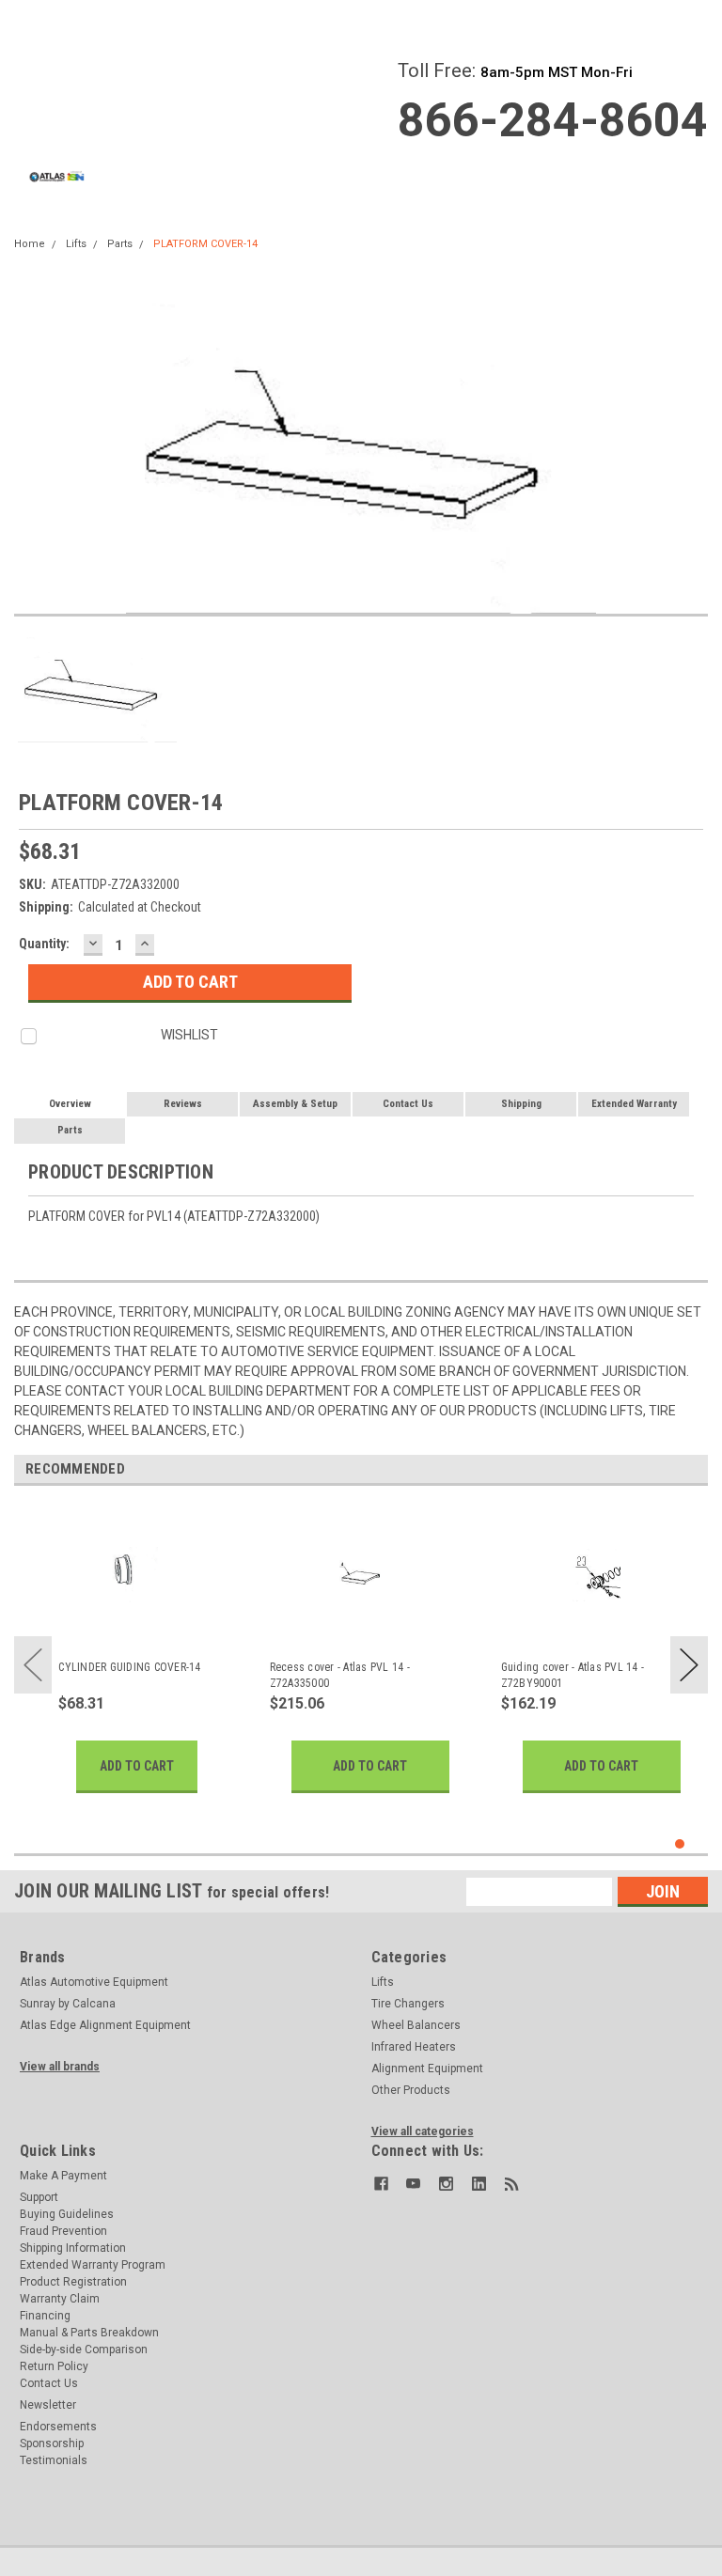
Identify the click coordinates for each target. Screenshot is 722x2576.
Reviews (183, 1104)
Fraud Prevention (63, 2231)
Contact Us (408, 1104)
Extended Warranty (634, 1104)
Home (30, 244)
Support (39, 2197)
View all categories (423, 2131)
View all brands (60, 2067)
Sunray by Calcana (68, 2004)
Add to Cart (137, 1766)
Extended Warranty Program (93, 2265)
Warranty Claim (60, 2299)
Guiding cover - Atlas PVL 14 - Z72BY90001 (573, 1675)
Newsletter (48, 2405)
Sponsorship (52, 2443)
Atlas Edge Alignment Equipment (105, 2025)
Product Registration (73, 2282)
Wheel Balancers (416, 2025)
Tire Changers (408, 2004)
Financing (45, 2316)
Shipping (521, 1104)
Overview (70, 1104)
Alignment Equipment (427, 2069)
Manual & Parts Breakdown (89, 2333)
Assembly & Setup (295, 1104)
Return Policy (54, 2366)
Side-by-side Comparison (84, 2350)
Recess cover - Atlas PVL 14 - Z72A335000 (340, 1675)
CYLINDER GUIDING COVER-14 (129, 1667)
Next (689, 1665)
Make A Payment (63, 2176)
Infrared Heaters (414, 2047)
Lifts (76, 244)
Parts (120, 244)
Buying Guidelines (67, 2214)
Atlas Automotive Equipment (94, 1982)
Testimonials (54, 2460)
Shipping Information (73, 2248)
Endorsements (58, 2427)
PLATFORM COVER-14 (205, 244)
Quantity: (44, 944)
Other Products (411, 2090)
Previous (33, 1665)
